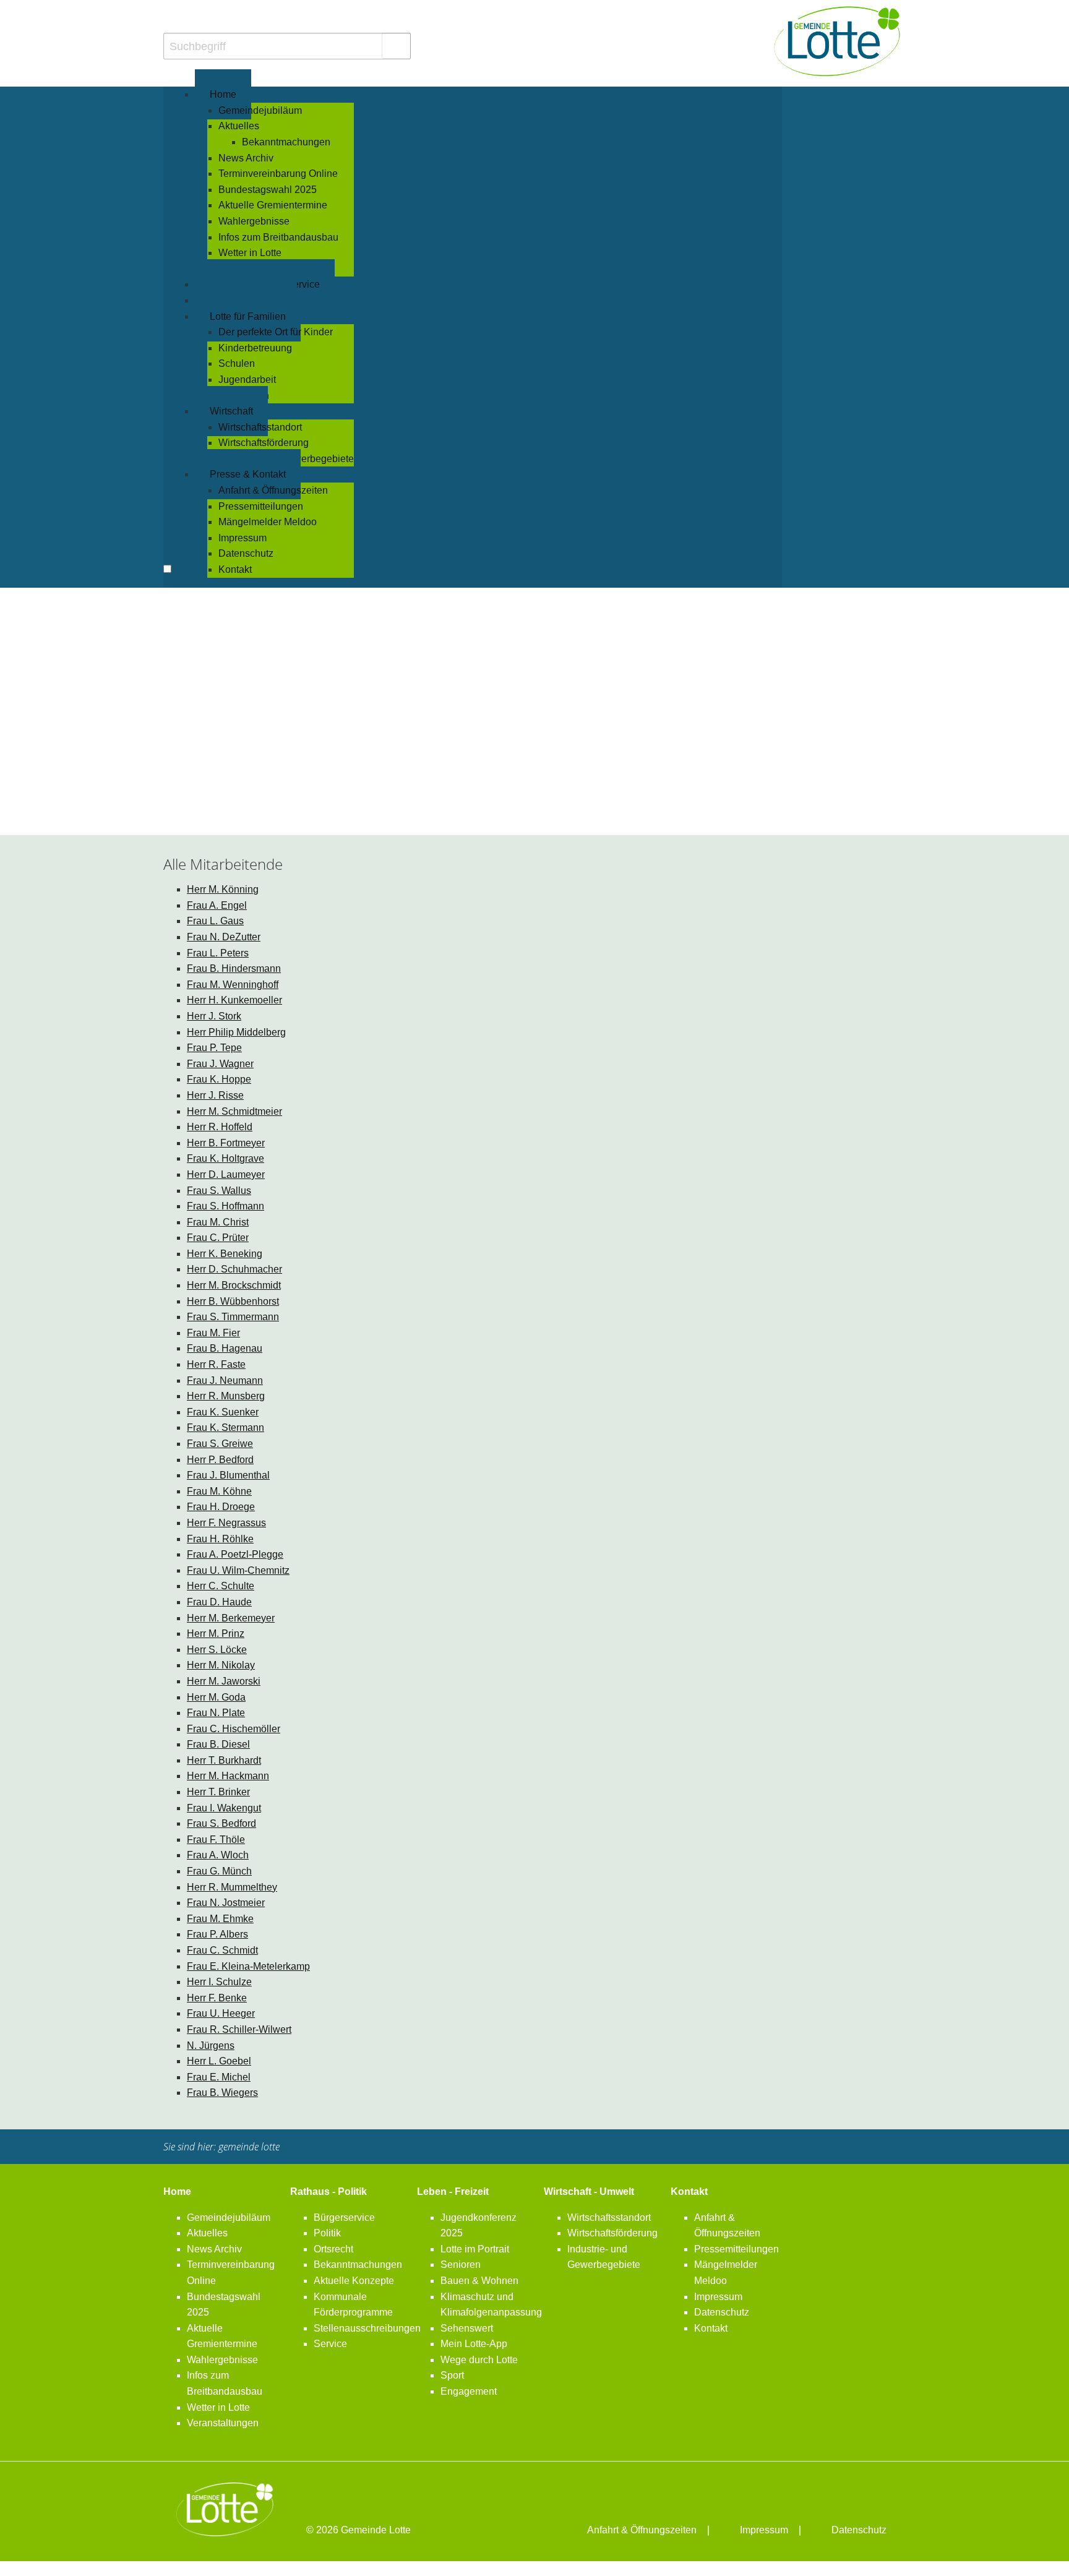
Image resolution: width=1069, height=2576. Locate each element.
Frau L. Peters (218, 953)
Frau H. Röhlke (220, 1539)
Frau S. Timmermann (233, 1317)
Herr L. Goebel (219, 2061)
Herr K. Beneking (225, 1254)
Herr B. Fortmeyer (226, 1143)
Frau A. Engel (217, 905)
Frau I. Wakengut (224, 1808)
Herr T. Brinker (218, 1792)
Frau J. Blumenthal (228, 1475)
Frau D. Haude (219, 1602)
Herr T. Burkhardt (224, 1760)
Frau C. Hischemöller (234, 1729)
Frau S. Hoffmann (225, 1206)
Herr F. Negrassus (226, 1523)
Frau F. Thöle (216, 1840)
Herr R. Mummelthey (232, 1887)
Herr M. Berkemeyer (231, 1618)
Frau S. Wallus (219, 1191)
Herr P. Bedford (220, 1460)
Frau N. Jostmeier (226, 1903)
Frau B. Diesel (218, 1744)
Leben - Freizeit (453, 2192)
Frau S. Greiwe (220, 1444)
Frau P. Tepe (214, 1048)
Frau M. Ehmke (220, 1919)
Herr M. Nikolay (221, 1665)
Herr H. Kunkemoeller (234, 1000)
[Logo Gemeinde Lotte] (838, 41)
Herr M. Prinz (216, 1634)
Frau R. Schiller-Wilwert (239, 2029)
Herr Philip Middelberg (236, 1032)
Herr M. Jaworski (224, 1681)
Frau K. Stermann (225, 1428)
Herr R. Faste (216, 1364)
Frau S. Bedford (221, 1823)
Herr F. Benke (217, 1998)
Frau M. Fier (213, 1333)
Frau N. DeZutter (224, 937)
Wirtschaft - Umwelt (589, 2192)
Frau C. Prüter (218, 1238)
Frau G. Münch (219, 1871)
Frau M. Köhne (219, 1491)
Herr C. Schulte (221, 1586)
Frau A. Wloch (218, 1855)
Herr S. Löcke (217, 1650)
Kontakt (689, 2192)
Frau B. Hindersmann (234, 968)
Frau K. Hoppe (219, 1079)
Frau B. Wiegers (222, 2093)
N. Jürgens (211, 2046)
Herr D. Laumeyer (226, 1174)
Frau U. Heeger (221, 2013)
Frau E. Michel (219, 2077)
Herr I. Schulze (219, 1982)
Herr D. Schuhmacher (234, 1269)
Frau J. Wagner (220, 1064)
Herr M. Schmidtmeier (234, 1111)
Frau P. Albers (217, 1934)
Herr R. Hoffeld (220, 1127)
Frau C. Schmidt (222, 1950)
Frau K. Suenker (223, 1412)
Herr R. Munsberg (226, 1396)
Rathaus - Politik (328, 2192)
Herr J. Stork (214, 1016)
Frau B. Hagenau (225, 1348)
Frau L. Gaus (215, 921)
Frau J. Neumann (225, 1380)
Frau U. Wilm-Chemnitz (238, 1570)
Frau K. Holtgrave (225, 1158)
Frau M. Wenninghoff (233, 985)
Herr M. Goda (216, 1697)
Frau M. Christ (218, 1222)
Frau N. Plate (216, 1713)
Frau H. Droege (221, 1507)
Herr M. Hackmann (228, 1776)
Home (177, 2192)
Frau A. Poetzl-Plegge (235, 1554)
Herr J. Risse (215, 1095)
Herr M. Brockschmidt (234, 1285)
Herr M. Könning (223, 889)
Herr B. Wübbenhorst (233, 1301)
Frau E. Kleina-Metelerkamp (248, 1966)
